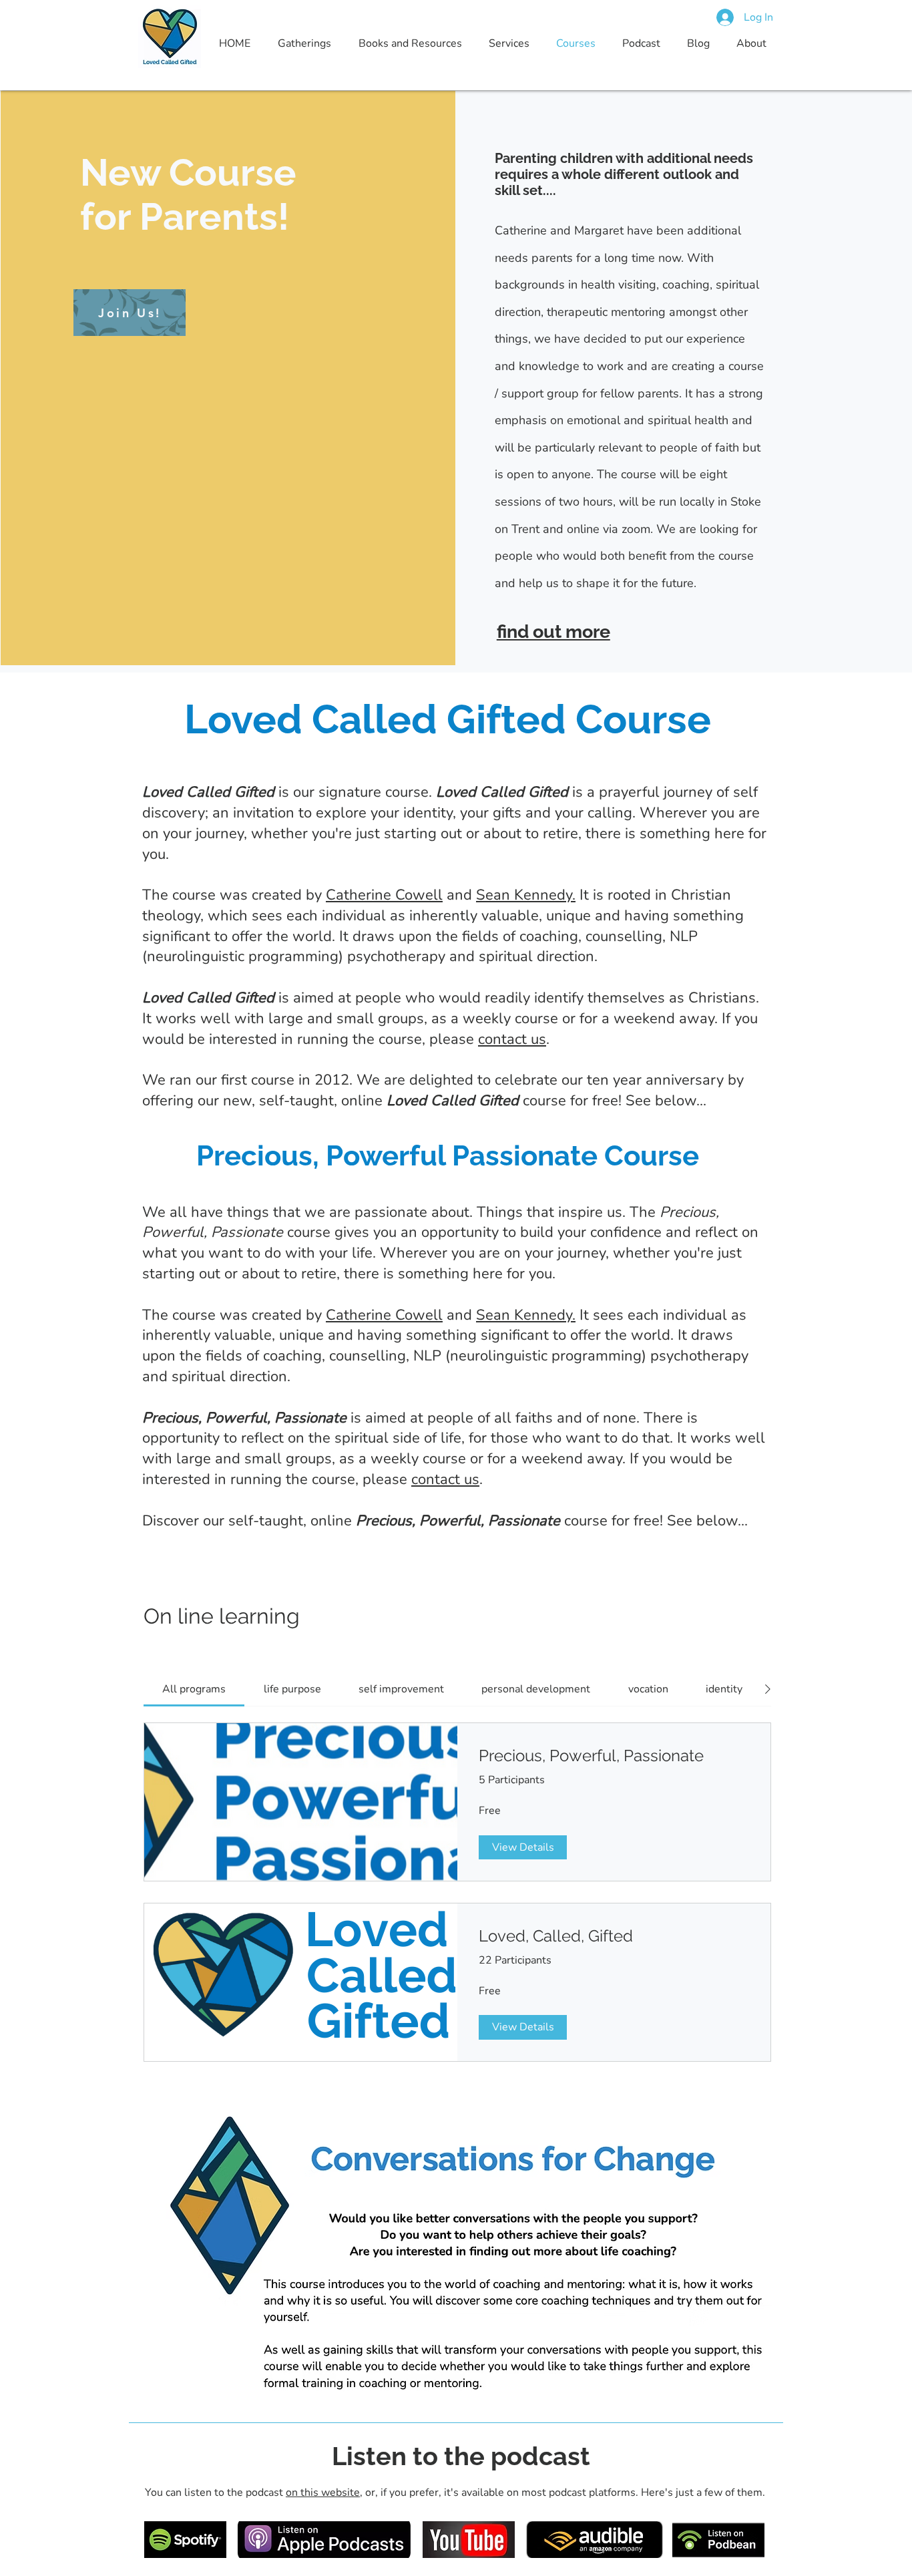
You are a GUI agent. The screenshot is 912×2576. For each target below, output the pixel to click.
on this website (323, 2493)
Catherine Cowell (384, 895)
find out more (553, 631)
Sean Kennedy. (526, 895)
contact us (512, 1039)
